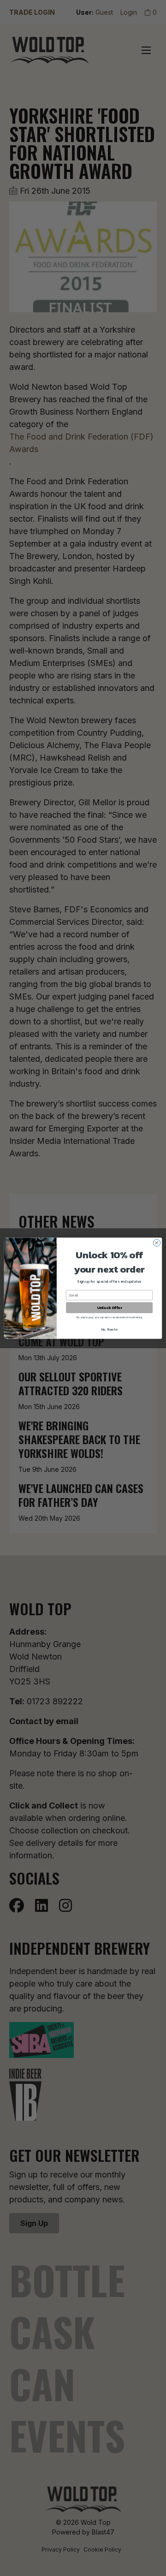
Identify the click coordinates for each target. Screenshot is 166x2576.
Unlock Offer (110, 1307)
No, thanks (110, 1329)
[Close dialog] (157, 1242)
